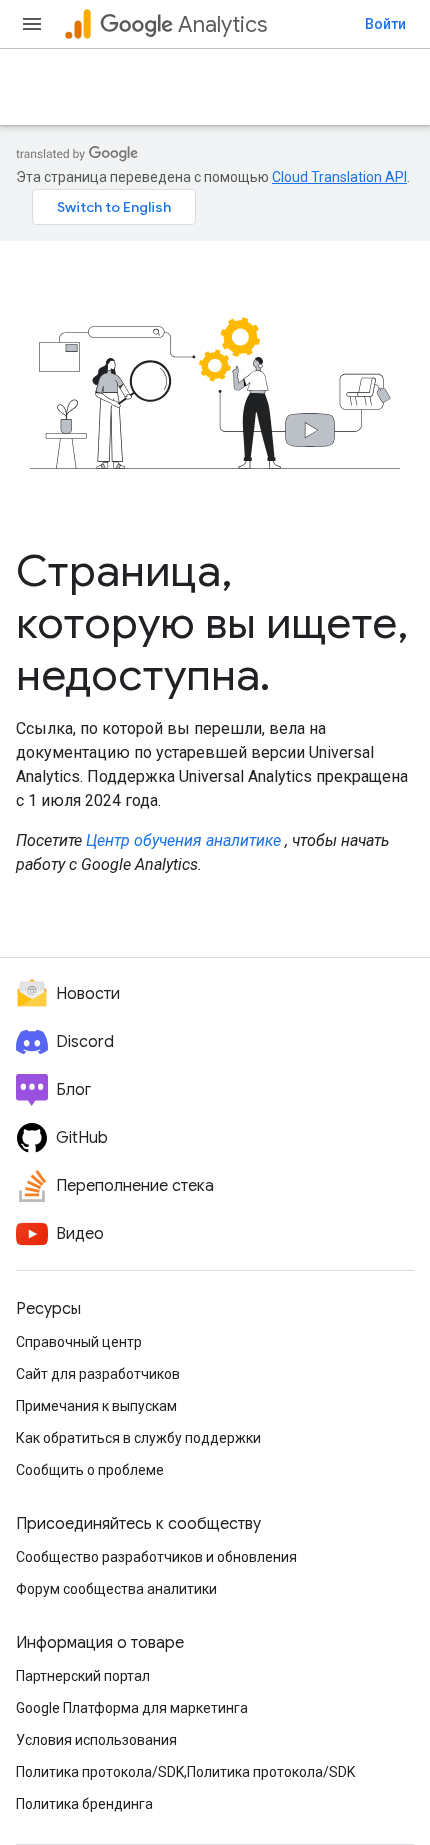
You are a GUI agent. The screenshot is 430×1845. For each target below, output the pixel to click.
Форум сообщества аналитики (116, 1589)
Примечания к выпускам (96, 1406)
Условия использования (96, 1740)
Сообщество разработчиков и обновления (156, 1557)
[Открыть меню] (32, 24)
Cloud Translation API (339, 177)
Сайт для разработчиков (98, 1374)
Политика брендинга (84, 1804)
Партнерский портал (83, 1676)
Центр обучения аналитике (183, 840)
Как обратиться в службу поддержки (138, 1438)
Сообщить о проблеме (90, 1470)
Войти (385, 24)
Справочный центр (79, 1342)
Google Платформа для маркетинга (132, 1708)
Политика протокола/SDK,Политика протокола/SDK (185, 1772)
